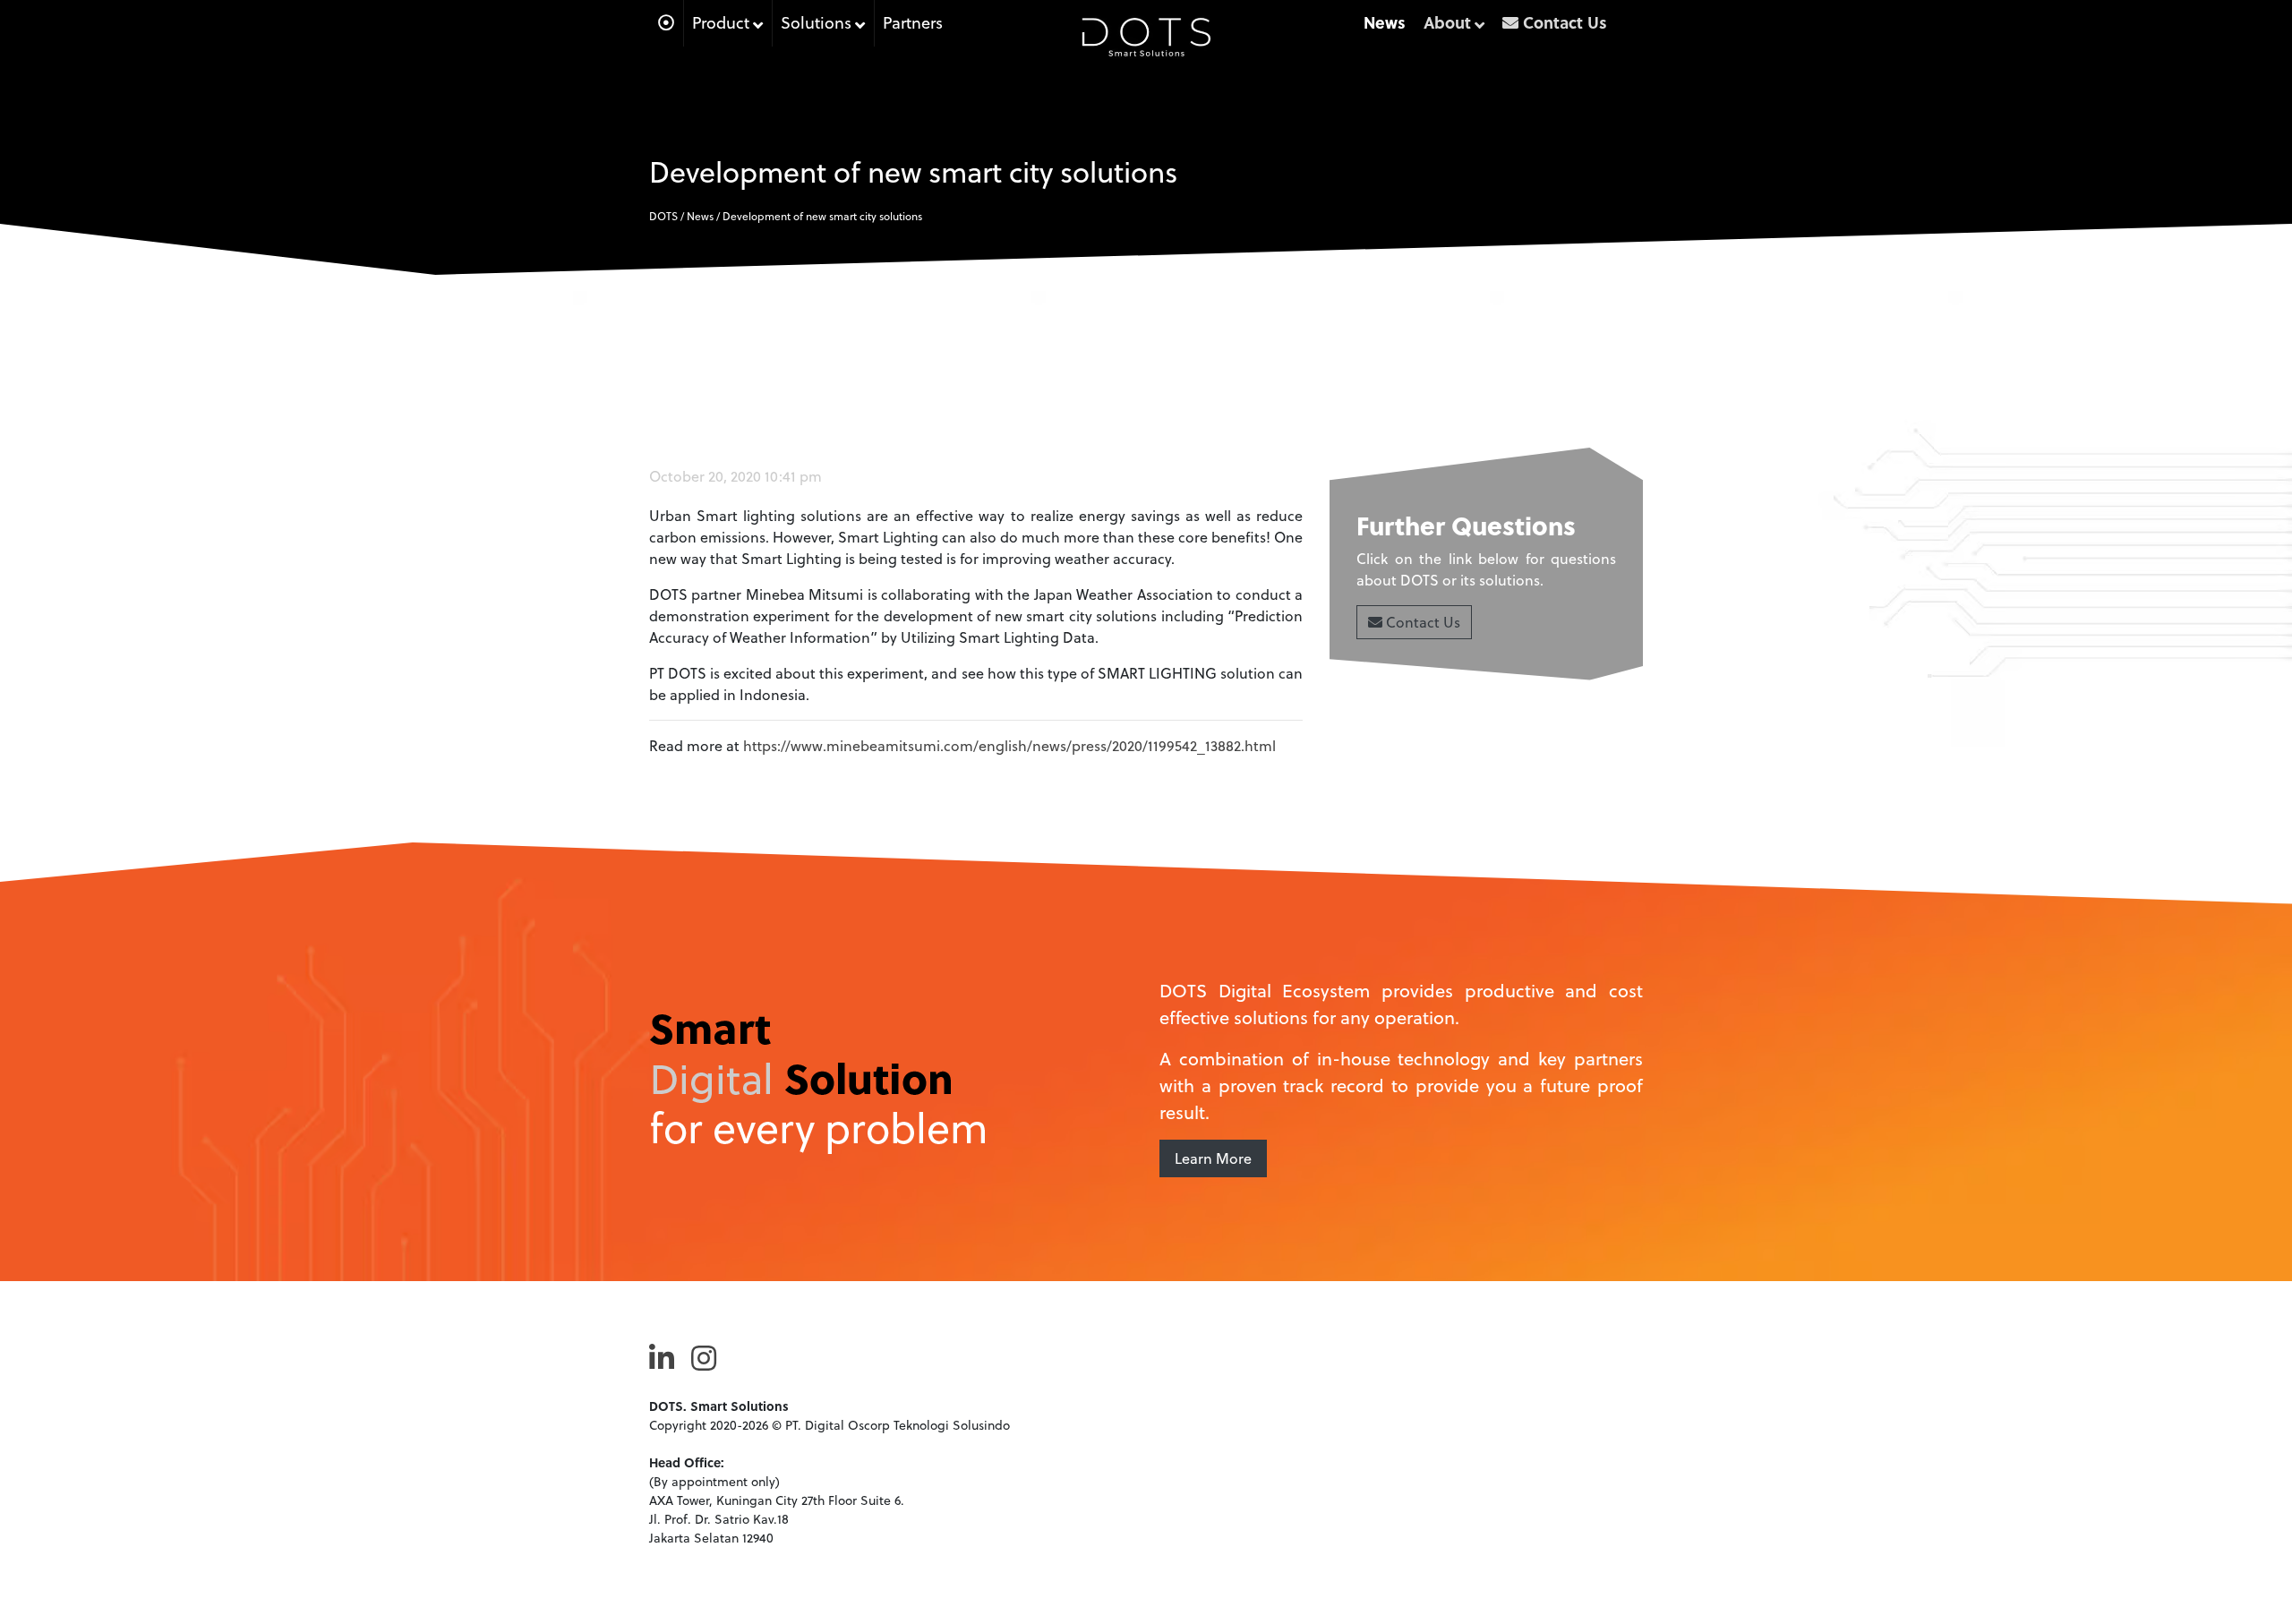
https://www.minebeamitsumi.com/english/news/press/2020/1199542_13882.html (1009, 745)
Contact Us (1421, 622)
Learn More (1213, 1158)
